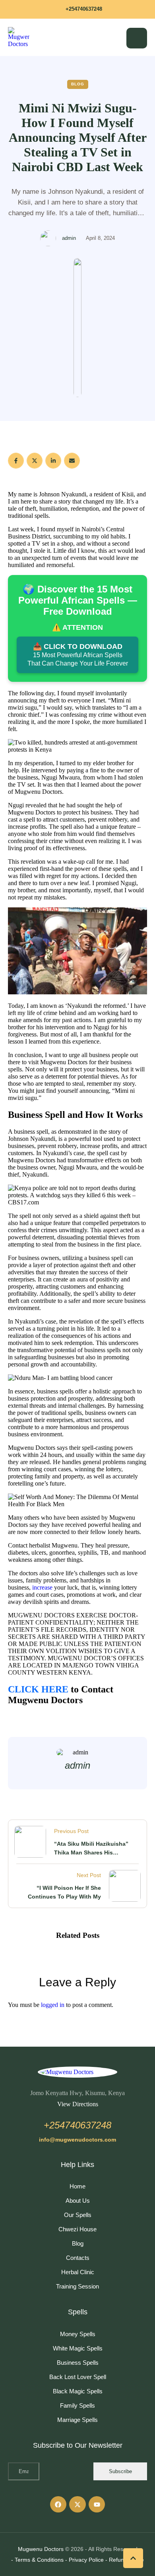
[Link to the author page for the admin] (48, 238)
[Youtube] (97, 2505)
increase (42, 1587)
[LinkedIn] (53, 461)
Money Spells (78, 2334)
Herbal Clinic (78, 2272)
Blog (78, 2243)
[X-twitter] (77, 2505)
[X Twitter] (35, 461)
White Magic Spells (78, 2348)
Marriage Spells (77, 2420)
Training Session (77, 2286)
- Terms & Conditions (37, 2560)
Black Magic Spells (78, 2391)
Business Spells (78, 2363)
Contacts (78, 2258)
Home (77, 2186)
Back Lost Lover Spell (78, 2377)
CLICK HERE (38, 1689)
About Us (78, 2201)
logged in (53, 2005)
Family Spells (77, 2405)
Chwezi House (77, 2229)
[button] (77, 9)
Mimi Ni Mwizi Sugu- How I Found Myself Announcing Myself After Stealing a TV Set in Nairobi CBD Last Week (78, 137)
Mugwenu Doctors (41, 2549)
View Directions (78, 2104)
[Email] (72, 461)
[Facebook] (16, 461)
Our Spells (78, 2215)
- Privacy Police (84, 2560)
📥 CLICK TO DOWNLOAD (78, 655)
